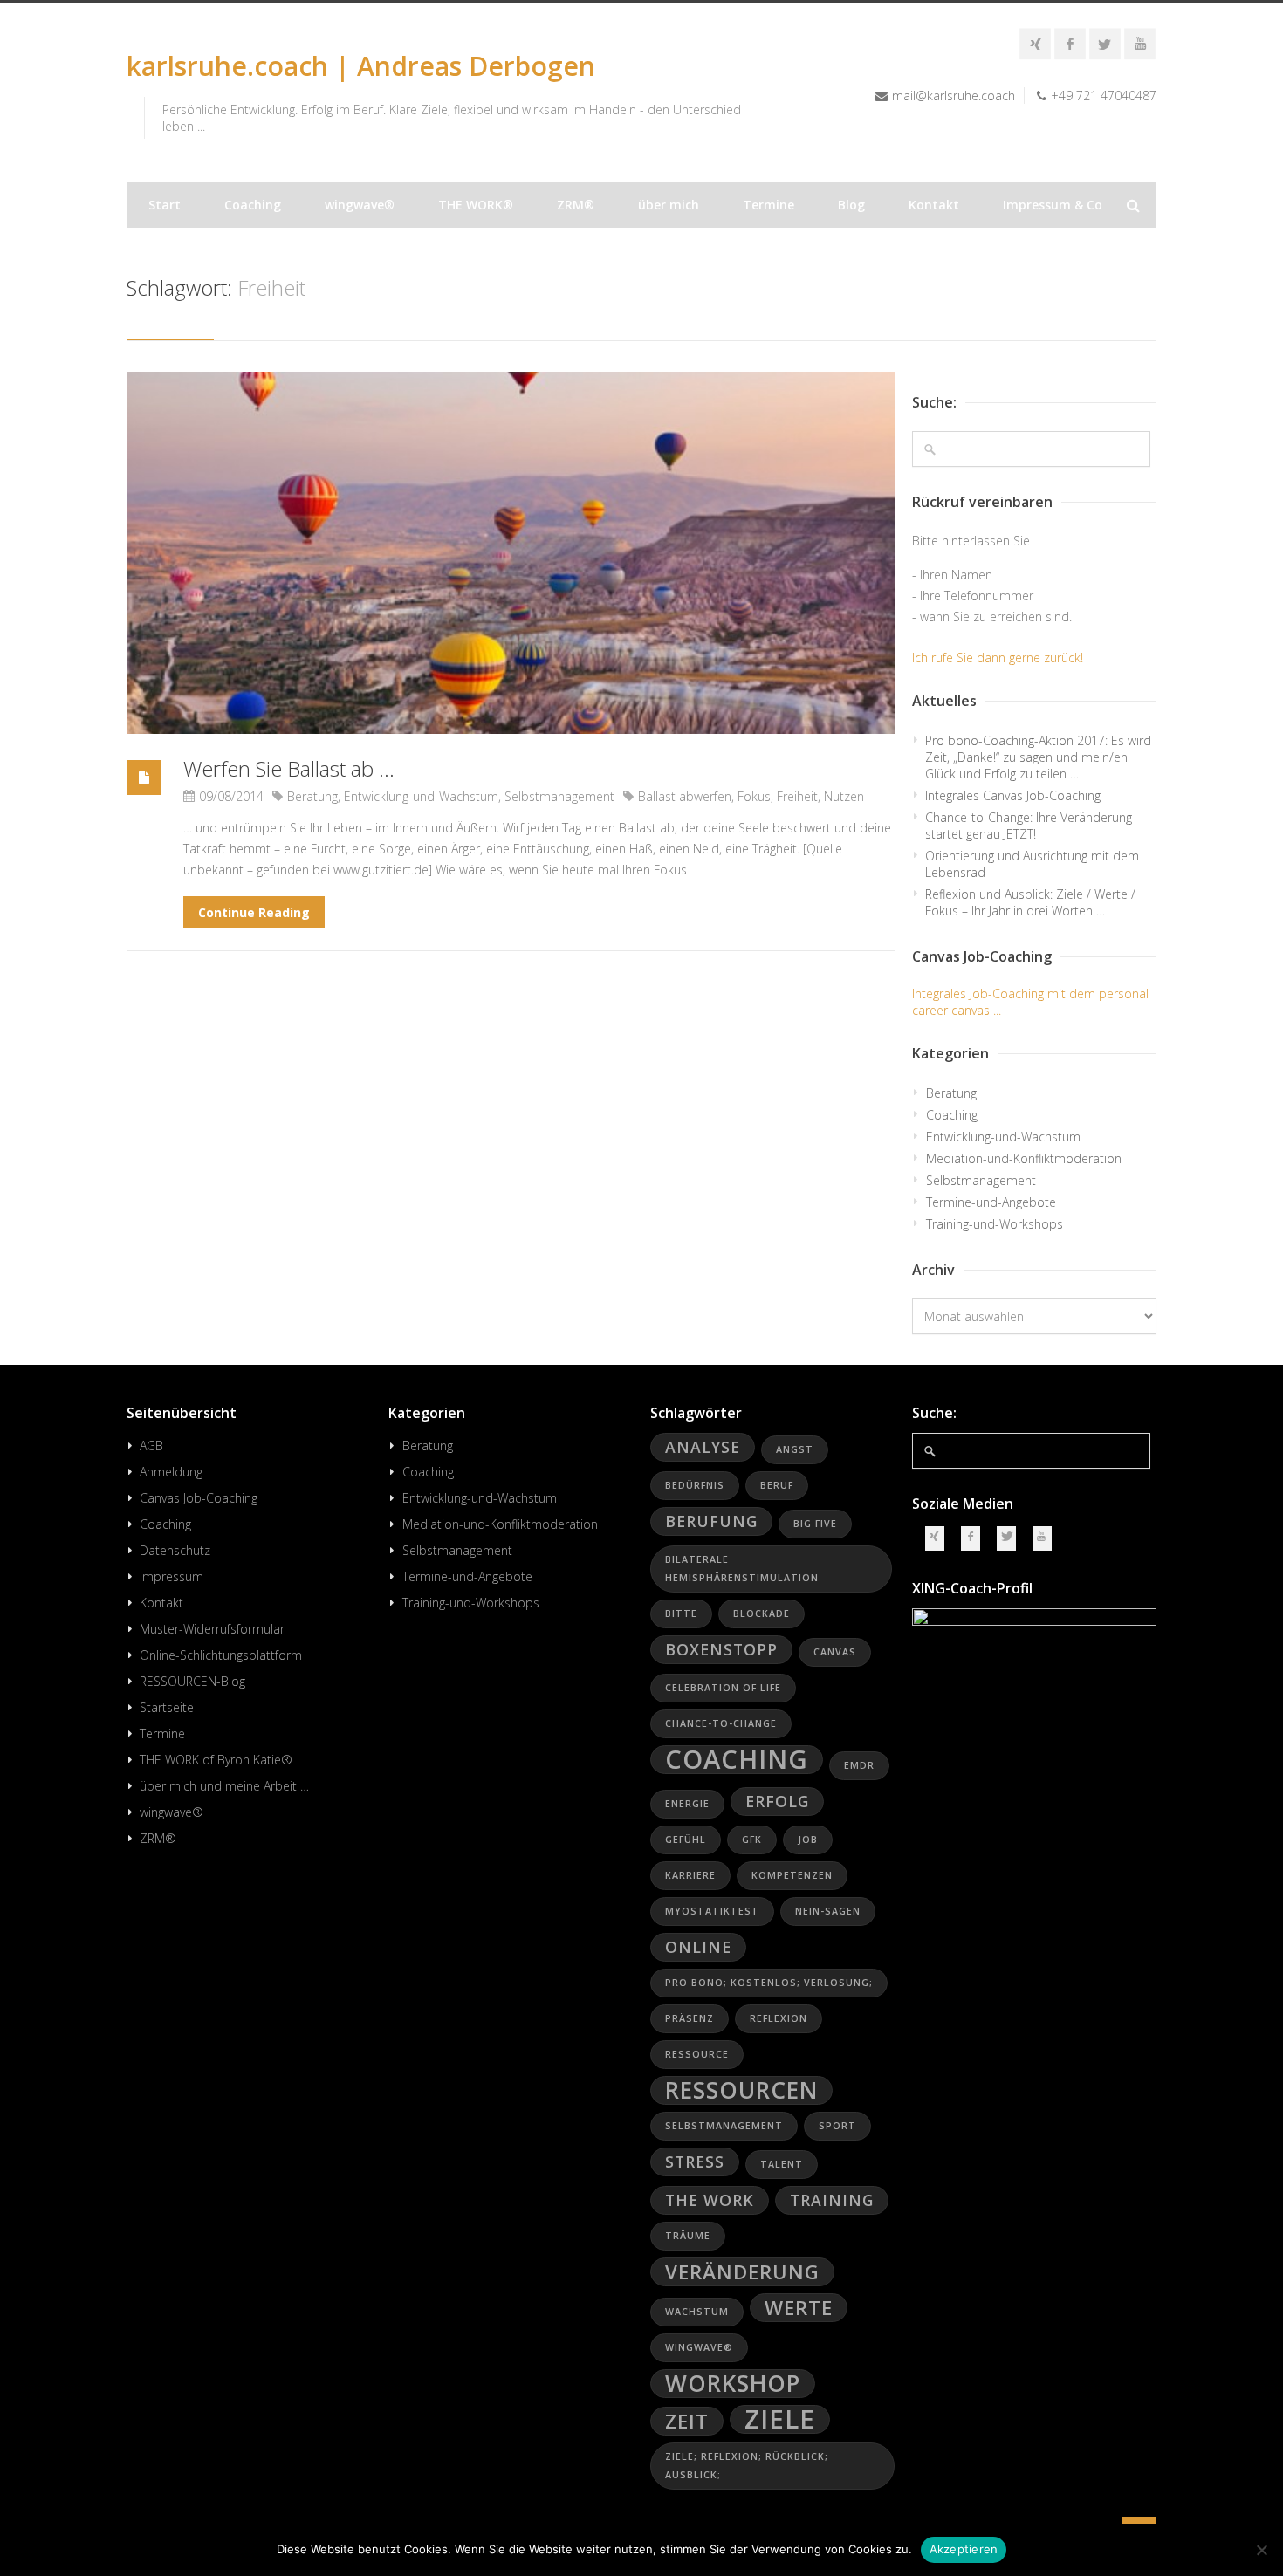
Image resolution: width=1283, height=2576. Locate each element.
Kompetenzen (792, 1875)
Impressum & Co (1053, 205)
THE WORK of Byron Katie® (216, 1760)
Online (698, 1947)
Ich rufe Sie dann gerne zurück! (998, 658)
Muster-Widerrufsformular (212, 1629)
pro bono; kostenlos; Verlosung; (769, 1983)
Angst (795, 1449)
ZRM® (576, 205)
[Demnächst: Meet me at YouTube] (1140, 44)
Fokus (754, 796)
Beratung (312, 796)
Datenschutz (175, 1550)
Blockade (762, 1613)
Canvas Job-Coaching (199, 1498)
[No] (1261, 2550)
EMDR (859, 1765)
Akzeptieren (964, 2549)
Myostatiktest (712, 1911)
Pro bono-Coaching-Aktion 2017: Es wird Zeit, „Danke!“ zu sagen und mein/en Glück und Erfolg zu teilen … (1038, 757)
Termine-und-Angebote (991, 1202)
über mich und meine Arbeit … (224, 1786)
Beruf (777, 1485)
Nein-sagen (828, 1911)
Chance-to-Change (721, 1723)
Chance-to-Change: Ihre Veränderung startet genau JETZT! (1029, 826)
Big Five (815, 1524)
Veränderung (742, 2272)
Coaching (253, 205)
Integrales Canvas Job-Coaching (1013, 795)
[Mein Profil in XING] (1035, 44)
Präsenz (690, 2018)
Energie (687, 1804)
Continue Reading (254, 912)
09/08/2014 (231, 796)
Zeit (687, 2421)
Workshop (733, 2384)
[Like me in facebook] (1070, 44)
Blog (851, 205)
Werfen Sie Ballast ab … (289, 768)
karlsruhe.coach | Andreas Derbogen (361, 66)
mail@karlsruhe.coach (954, 96)
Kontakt (934, 205)
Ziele (780, 2419)
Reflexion (779, 2018)
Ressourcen (741, 2090)
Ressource (697, 2054)
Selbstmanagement (559, 796)
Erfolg (777, 1801)
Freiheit (797, 796)
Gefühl (686, 1840)
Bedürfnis (695, 1485)
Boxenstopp (721, 1649)
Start (165, 205)
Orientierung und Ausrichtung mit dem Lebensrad (1032, 864)
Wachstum (697, 2312)
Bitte (681, 1613)
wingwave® (360, 205)
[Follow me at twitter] (1105, 44)
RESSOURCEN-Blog (192, 1681)
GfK (752, 1840)
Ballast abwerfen (685, 796)
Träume (688, 2236)
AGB (151, 1446)
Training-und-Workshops (995, 1224)
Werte (799, 2308)
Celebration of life (723, 1688)
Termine (768, 205)
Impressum (172, 1576)
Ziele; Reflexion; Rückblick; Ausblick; (747, 2466)
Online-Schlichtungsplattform (221, 1655)
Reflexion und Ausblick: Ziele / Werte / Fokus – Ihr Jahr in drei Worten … (1030, 902)
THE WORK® (476, 205)
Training (832, 2200)
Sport (837, 2126)
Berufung (711, 1521)
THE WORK (710, 2200)
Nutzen (844, 796)
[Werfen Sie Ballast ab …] (511, 553)
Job (808, 1840)
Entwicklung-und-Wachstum (421, 796)
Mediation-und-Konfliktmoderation (1024, 1158)
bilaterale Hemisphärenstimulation (742, 1569)
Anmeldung (171, 1472)
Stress (695, 2162)
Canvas (835, 1652)
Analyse (703, 1447)
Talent (782, 2164)
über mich (669, 205)
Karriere (690, 1875)
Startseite (167, 1707)
